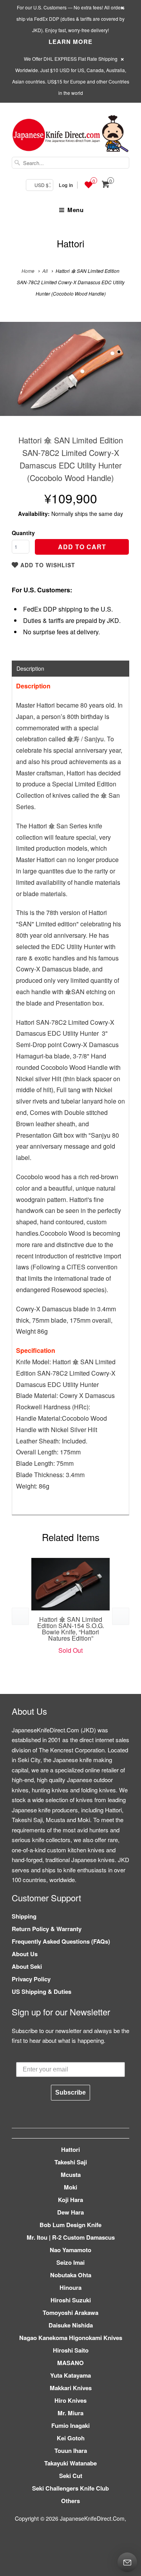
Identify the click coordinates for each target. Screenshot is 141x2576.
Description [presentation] (30, 668)
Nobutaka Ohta (71, 2275)
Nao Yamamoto (70, 2250)
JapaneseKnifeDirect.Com (92, 2518)
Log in (66, 185)
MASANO (70, 2363)
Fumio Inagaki (70, 2425)
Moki (70, 2187)
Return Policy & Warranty (47, 1929)
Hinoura (70, 2287)
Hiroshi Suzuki (71, 2300)
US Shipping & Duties (42, 1991)
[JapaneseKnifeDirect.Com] (70, 135)
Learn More (70, 42)
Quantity (23, 533)
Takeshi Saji (71, 2162)
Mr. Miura (70, 2413)
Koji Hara (70, 2200)
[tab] (70, 668)
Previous (14, 375)
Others (70, 2501)
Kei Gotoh (71, 2438)
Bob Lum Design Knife (70, 2225)
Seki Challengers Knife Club (70, 2488)
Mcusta (71, 2175)
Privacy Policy (31, 1979)
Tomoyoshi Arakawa (70, 2313)
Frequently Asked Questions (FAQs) (61, 1941)
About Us (25, 1954)
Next (127, 375)
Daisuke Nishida (71, 2325)
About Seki (27, 1966)
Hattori (70, 243)
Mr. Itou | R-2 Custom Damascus (71, 2237)
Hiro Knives (70, 2400)
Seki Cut (71, 2476)
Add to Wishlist (47, 565)
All (45, 271)
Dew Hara (70, 2212)
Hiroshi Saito (71, 2350)
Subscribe (70, 2092)
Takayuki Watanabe (70, 2463)
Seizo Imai (70, 2262)
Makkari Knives (71, 2388)
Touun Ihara (71, 2451)
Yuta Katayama (70, 2375)
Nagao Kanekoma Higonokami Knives (71, 2338)
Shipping (24, 1916)
